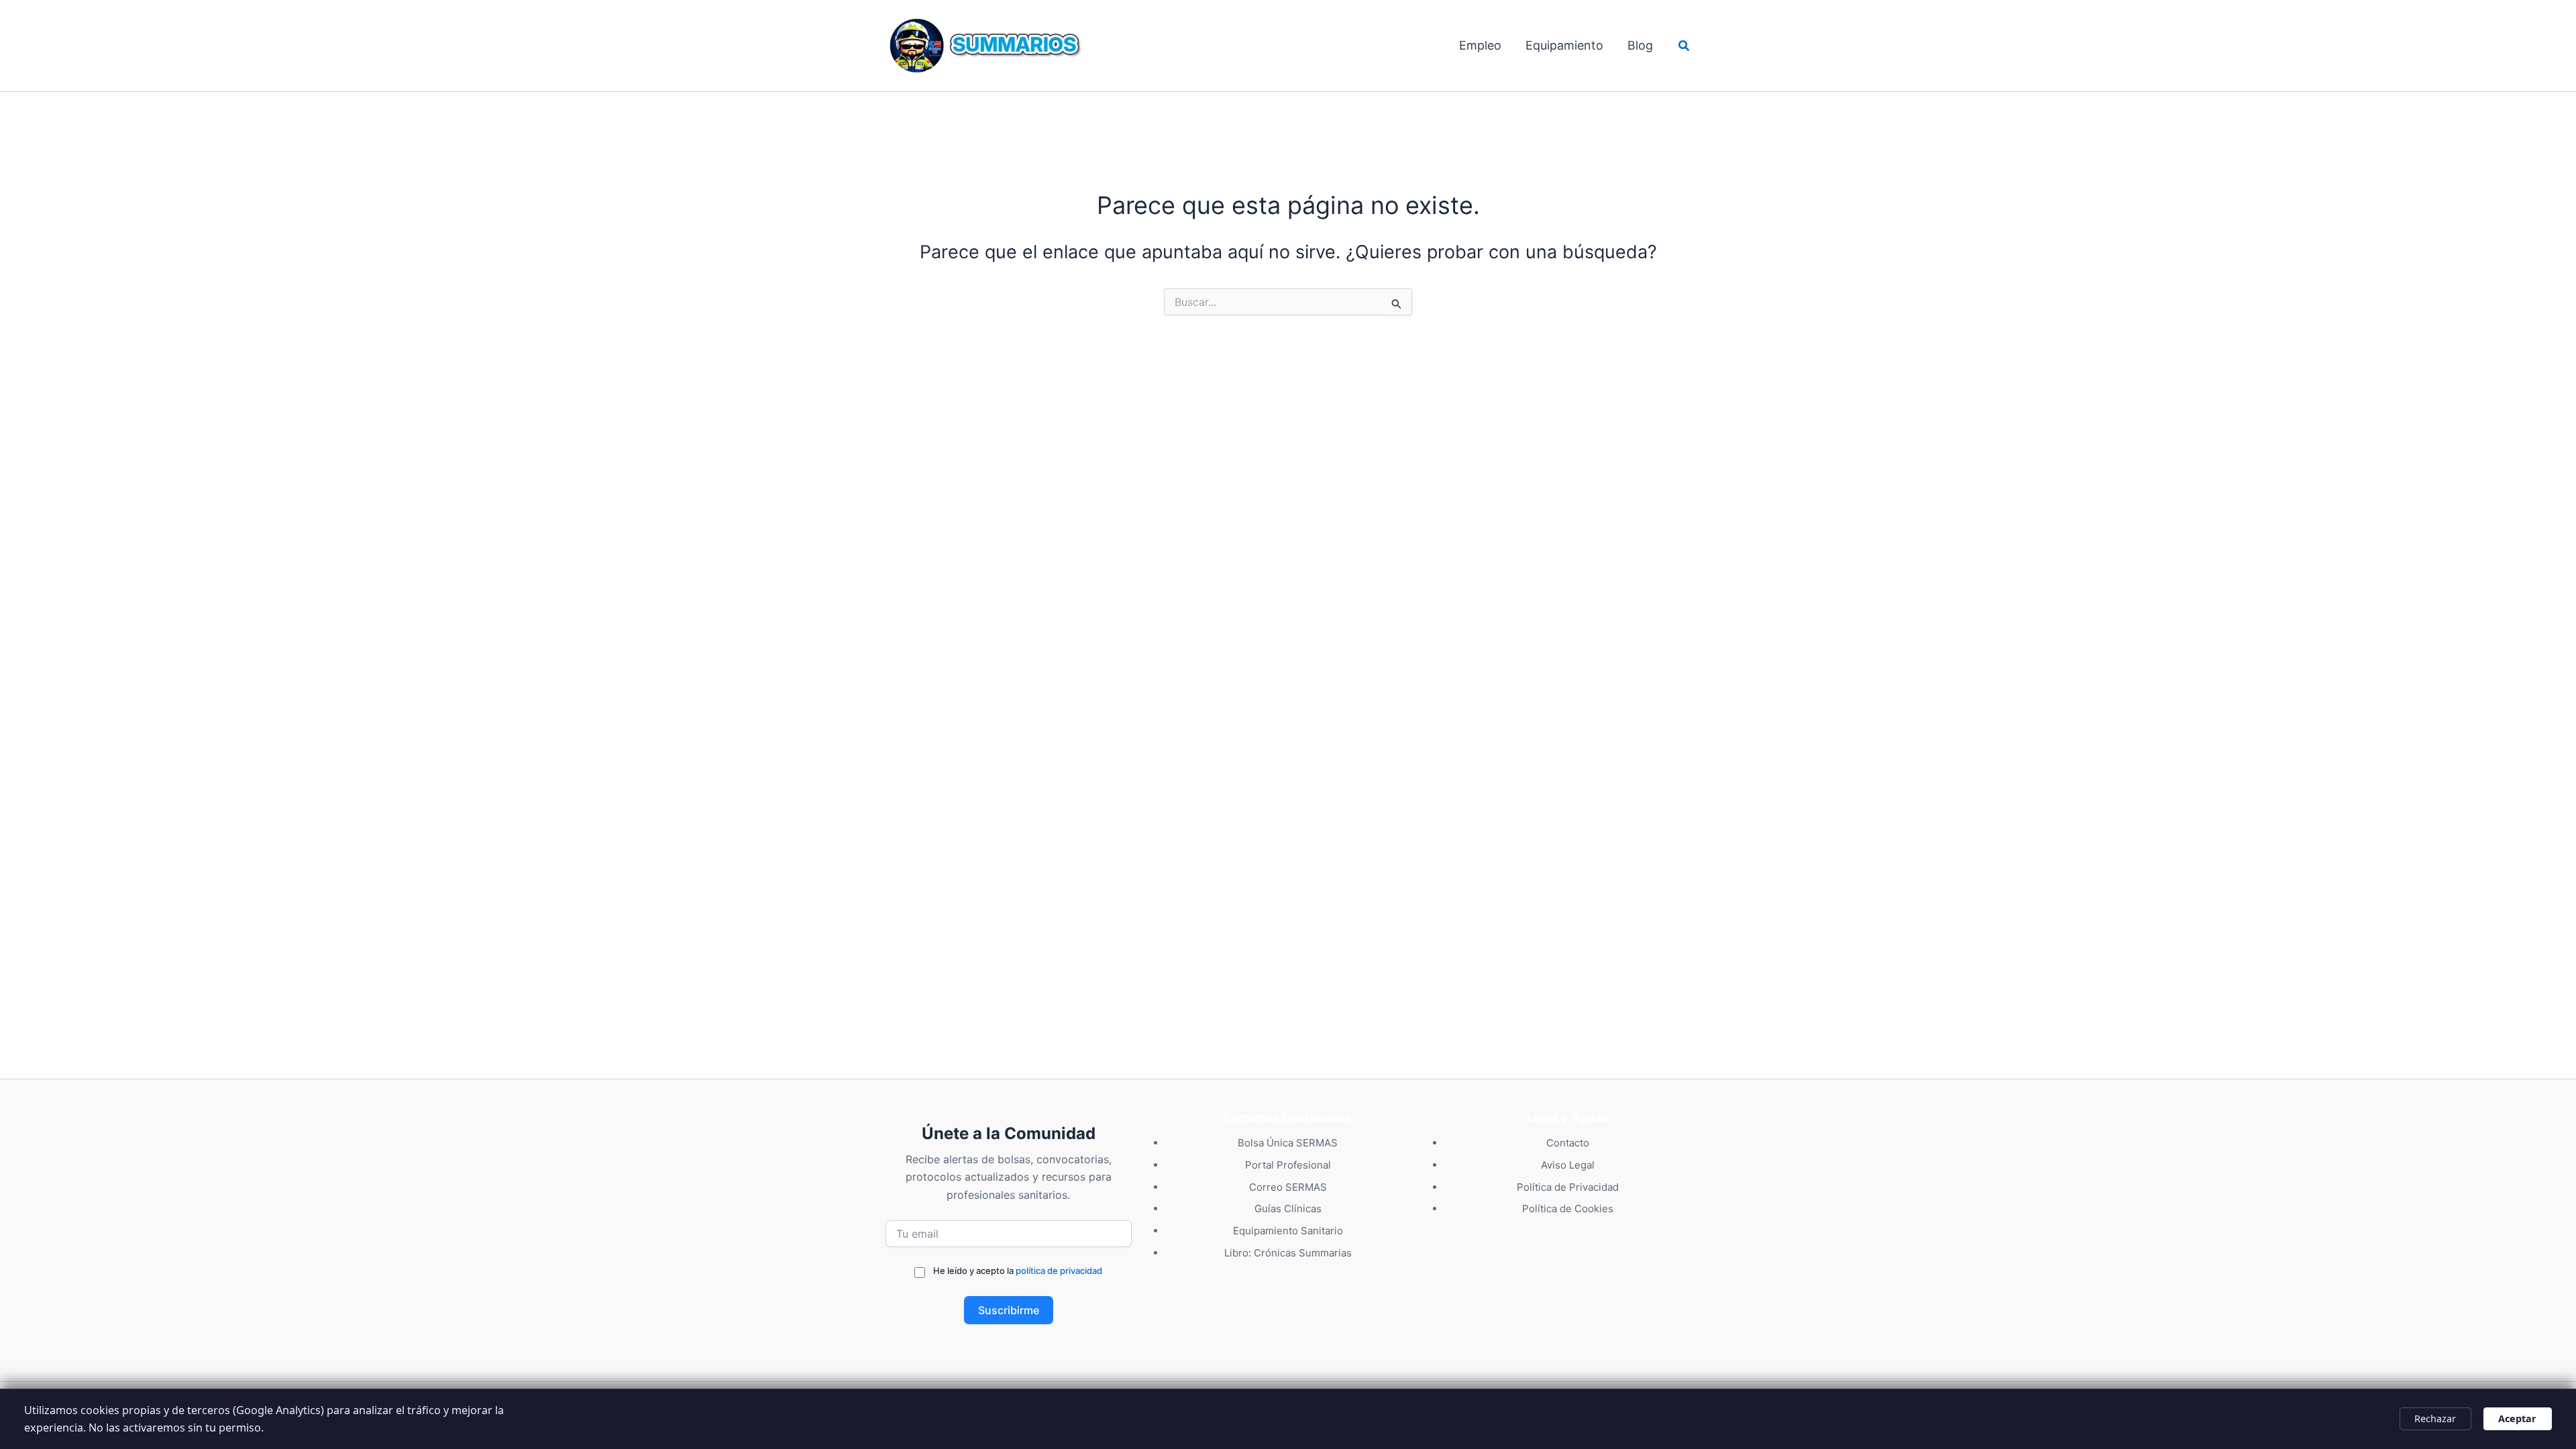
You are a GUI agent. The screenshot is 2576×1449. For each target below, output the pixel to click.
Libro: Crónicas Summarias (1288, 1253)
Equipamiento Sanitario (1288, 1231)
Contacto (1568, 1143)
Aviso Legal (1568, 1165)
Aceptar (2517, 1418)
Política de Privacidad (1568, 1187)
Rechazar (2435, 1418)
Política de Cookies (1568, 1209)
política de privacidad (1059, 1271)
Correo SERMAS (1288, 1187)
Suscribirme (1009, 1310)
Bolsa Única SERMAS (1288, 1143)
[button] (1684, 46)
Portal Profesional (1288, 1165)
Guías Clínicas (1288, 1209)
